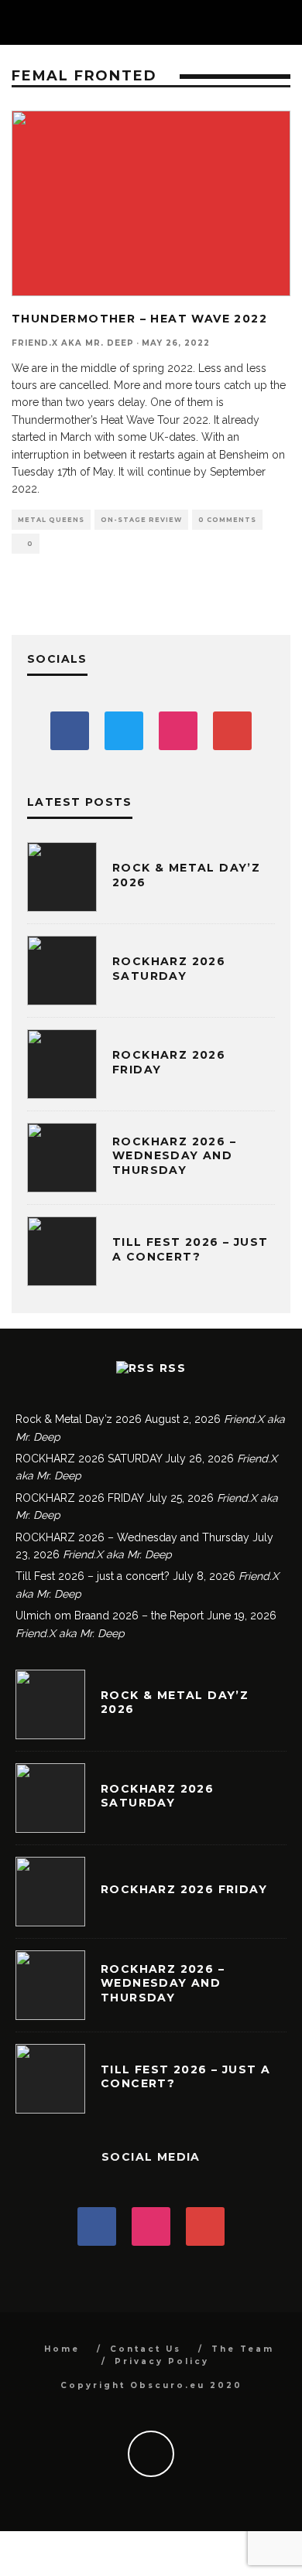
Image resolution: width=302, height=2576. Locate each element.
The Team (243, 2349)
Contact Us (146, 2349)
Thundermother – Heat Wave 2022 (139, 319)
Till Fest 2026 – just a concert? (190, 1249)
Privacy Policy (162, 2361)
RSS (173, 1368)
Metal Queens (51, 520)
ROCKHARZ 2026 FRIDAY (79, 1498)
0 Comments (227, 520)
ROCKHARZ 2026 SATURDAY (169, 968)
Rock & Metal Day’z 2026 (79, 1419)
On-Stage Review (141, 520)
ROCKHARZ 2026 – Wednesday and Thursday (174, 1155)
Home (62, 2349)
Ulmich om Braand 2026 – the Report (110, 1616)
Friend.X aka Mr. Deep (73, 343)
